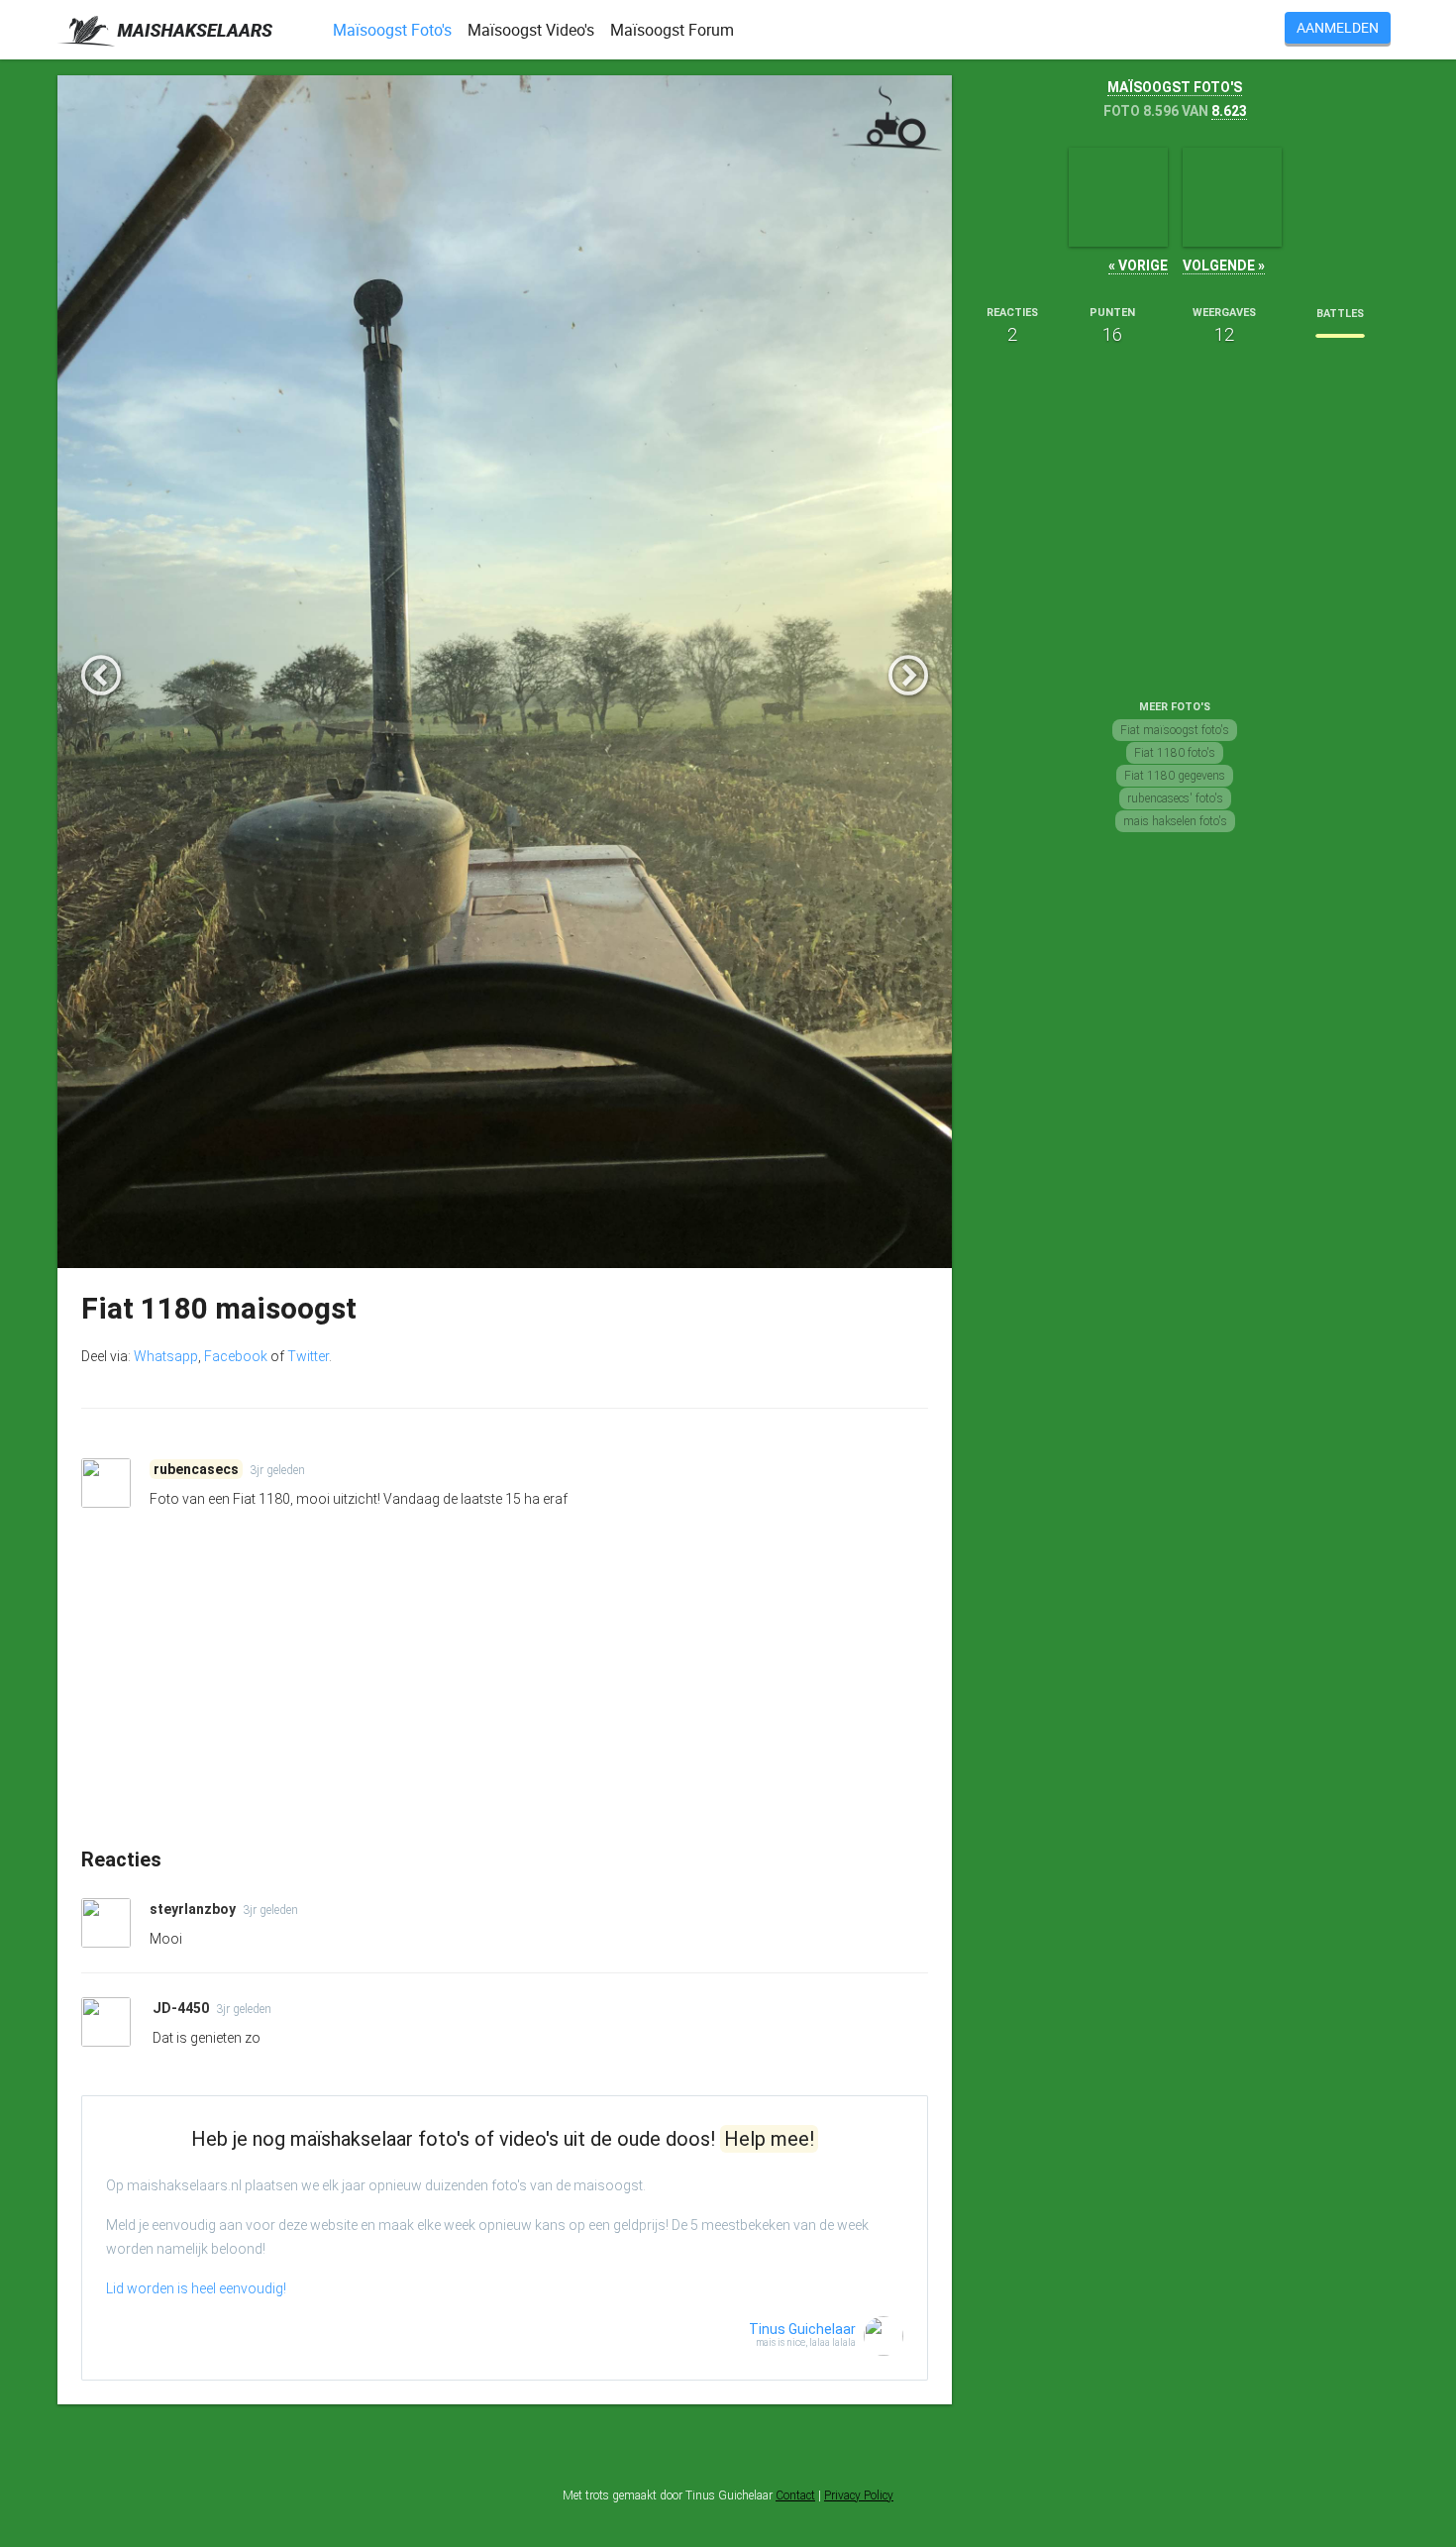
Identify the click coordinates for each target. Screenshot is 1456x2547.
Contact (795, 2495)
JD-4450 (182, 2008)
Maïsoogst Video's (531, 30)
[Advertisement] (505, 1695)
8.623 (1229, 111)
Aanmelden (1338, 27)
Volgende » (1224, 265)
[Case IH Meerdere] (1232, 197)
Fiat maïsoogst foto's (1175, 730)
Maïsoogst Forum (672, 30)
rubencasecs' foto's (1175, 798)
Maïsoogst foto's (1175, 87)
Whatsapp (166, 1356)
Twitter (308, 1356)
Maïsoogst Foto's (392, 30)
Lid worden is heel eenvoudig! (196, 2288)
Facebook (236, 1356)
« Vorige (1138, 265)
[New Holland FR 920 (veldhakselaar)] (1118, 197)
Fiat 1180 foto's (1175, 753)
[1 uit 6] (1340, 336)
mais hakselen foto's (1175, 821)
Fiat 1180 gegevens (1175, 776)
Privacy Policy (859, 2495)
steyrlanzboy (194, 1909)
